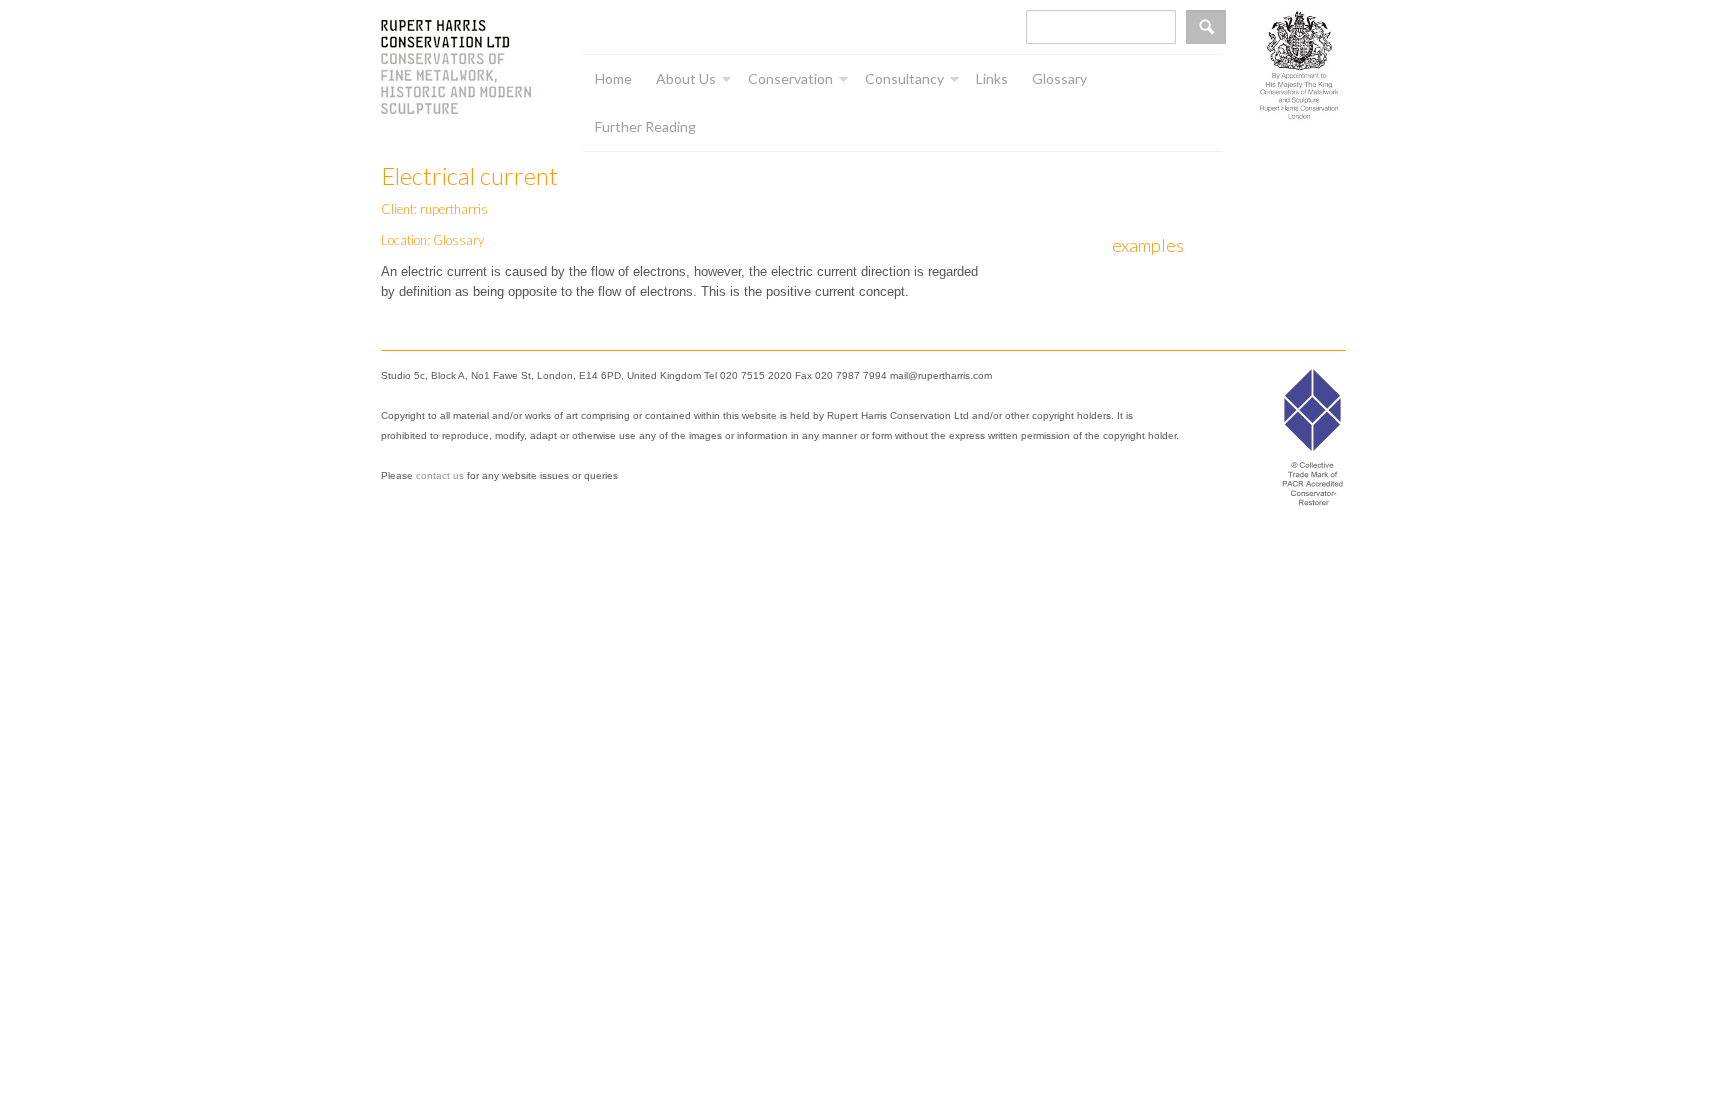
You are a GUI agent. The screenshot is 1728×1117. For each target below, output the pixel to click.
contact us (440, 475)
